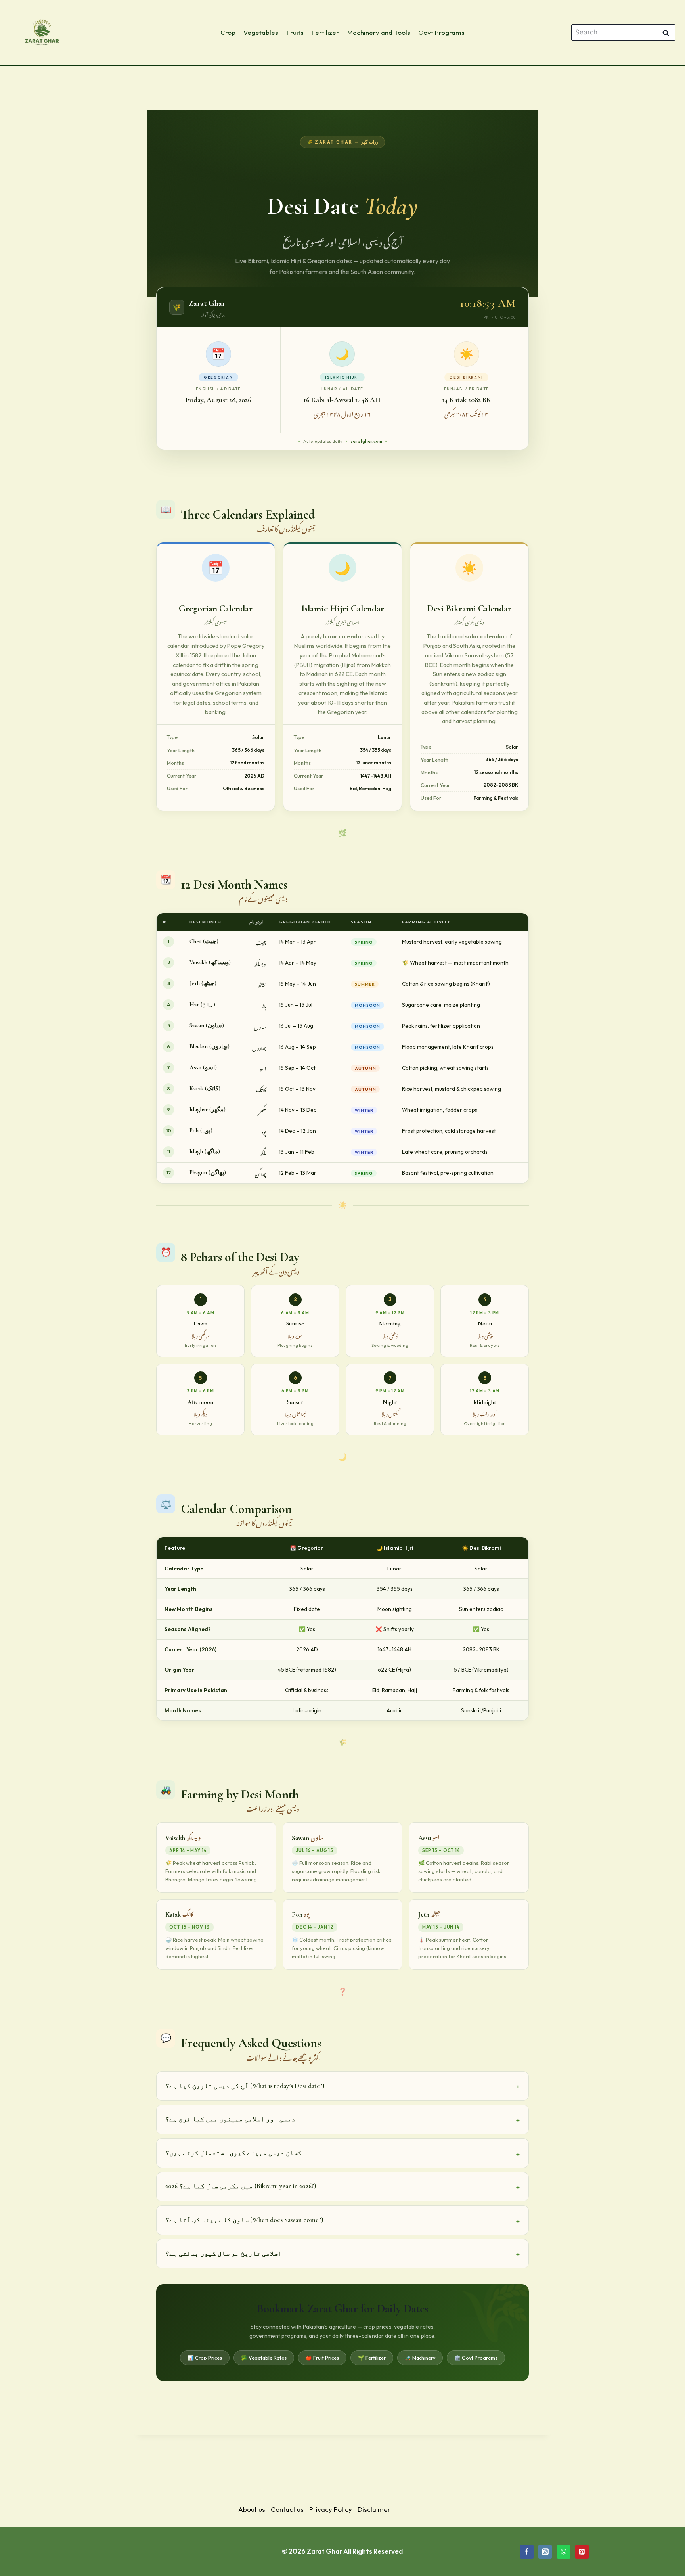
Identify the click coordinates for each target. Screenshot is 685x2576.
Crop (228, 32)
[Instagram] (545, 2552)
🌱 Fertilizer (372, 2358)
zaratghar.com (366, 441)
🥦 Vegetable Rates (264, 2358)
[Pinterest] (582, 2552)
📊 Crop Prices (205, 2358)
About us (252, 2509)
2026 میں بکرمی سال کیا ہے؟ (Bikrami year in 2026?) (241, 2186)
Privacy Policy (331, 2509)
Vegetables (261, 32)
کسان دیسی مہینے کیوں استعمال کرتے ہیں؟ (233, 2153)
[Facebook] (527, 2552)
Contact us (287, 2509)
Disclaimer (374, 2509)
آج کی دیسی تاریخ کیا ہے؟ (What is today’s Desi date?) (245, 2086)
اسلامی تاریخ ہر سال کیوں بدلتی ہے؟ (224, 2253)
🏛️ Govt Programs (476, 2358)
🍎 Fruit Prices (322, 2358)
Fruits (295, 32)
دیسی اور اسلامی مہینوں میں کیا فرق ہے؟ (230, 2119)
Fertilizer (325, 32)
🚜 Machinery (420, 2358)
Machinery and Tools (379, 32)
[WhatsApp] (564, 2552)
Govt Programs (441, 32)
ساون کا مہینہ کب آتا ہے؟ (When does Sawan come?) (244, 2220)
